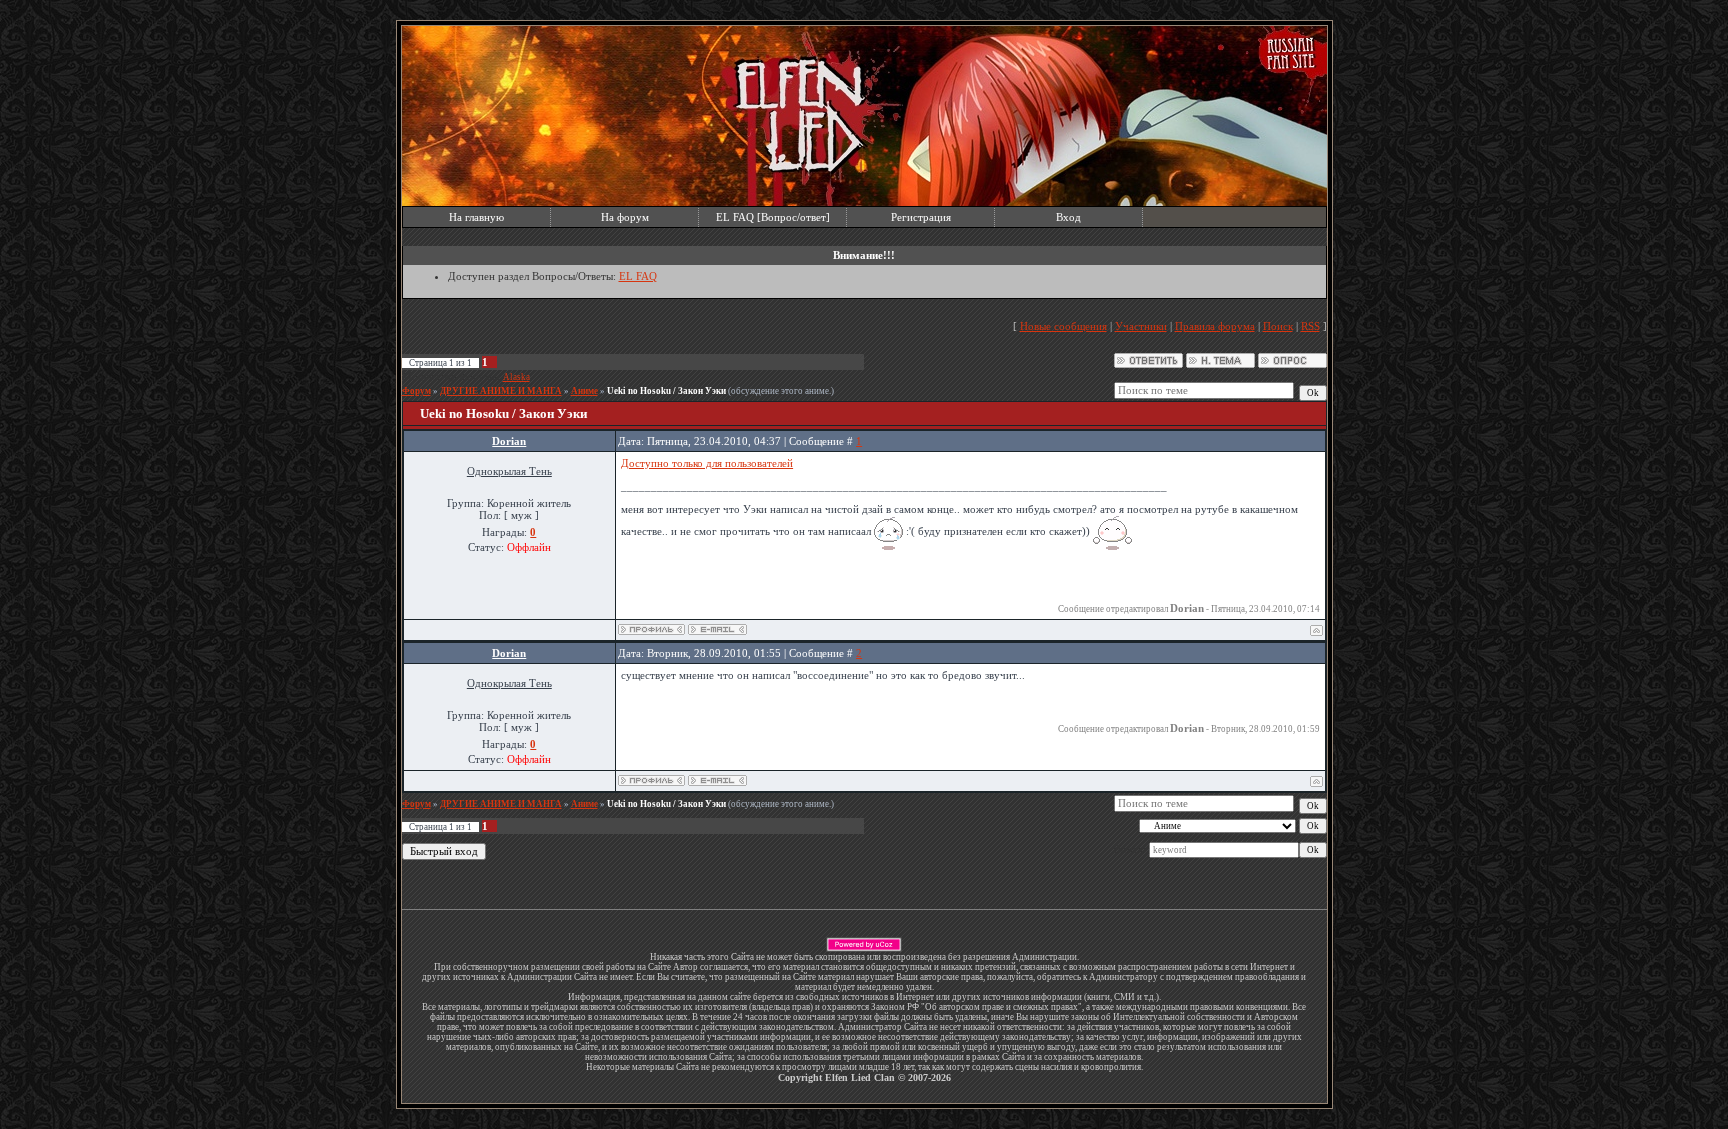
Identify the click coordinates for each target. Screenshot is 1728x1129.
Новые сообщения (1063, 326)
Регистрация (921, 217)
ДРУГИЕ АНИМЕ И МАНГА (501, 391)
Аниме (584, 391)
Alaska (516, 377)
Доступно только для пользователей (707, 463)
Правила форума (1215, 326)
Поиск (1278, 326)
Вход (1068, 217)
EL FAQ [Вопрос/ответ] (773, 217)
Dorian (509, 441)
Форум (416, 391)
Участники (1141, 326)
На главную (476, 217)
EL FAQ (638, 276)
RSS (1310, 326)
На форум (625, 217)
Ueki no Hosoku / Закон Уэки (666, 391)
